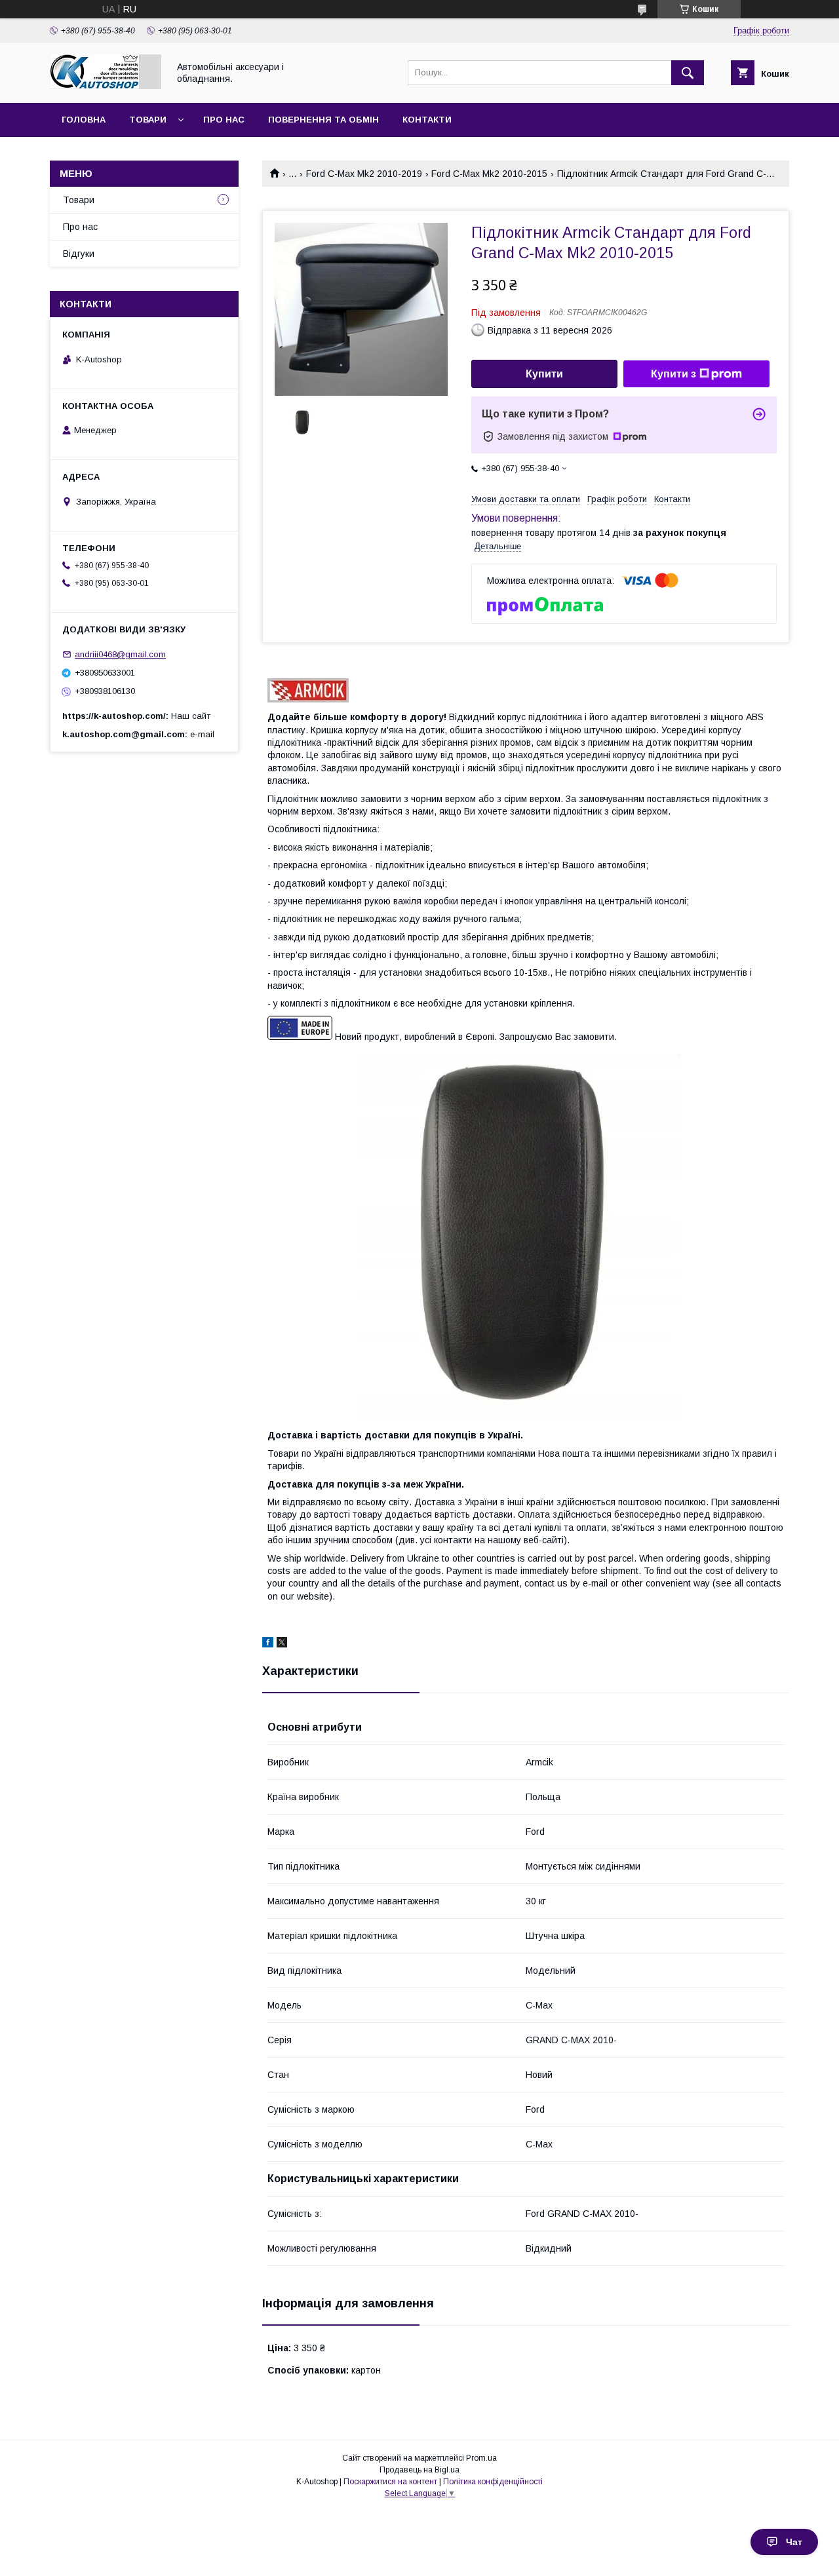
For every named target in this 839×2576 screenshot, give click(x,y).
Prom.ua (481, 2458)
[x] (282, 1644)
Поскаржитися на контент (390, 2482)
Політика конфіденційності (493, 2482)
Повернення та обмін (323, 120)
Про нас (224, 120)
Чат (794, 2542)
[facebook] (268, 1644)
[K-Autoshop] (106, 86)
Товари (148, 120)
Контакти (427, 120)
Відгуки (79, 254)
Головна (84, 120)
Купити (544, 374)
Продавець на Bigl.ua (419, 2470)
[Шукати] (688, 73)
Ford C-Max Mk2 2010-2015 (489, 174)
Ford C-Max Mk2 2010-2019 (364, 174)
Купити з (673, 374)
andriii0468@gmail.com (120, 654)
